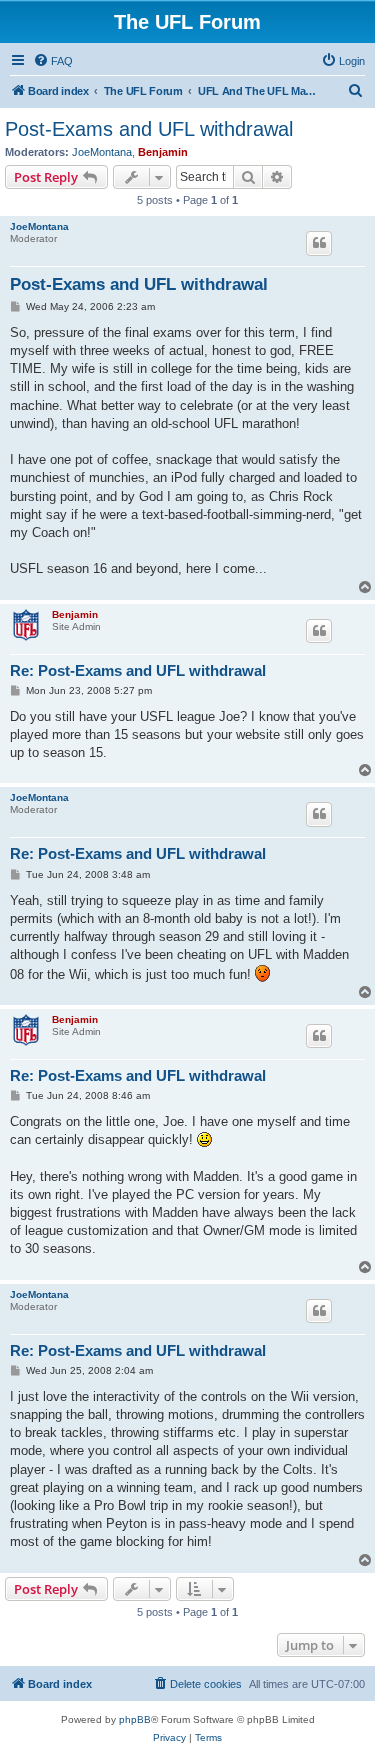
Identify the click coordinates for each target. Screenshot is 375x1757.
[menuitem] (53, 61)
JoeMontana (102, 152)
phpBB (135, 1719)
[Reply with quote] (319, 243)
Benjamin (163, 152)
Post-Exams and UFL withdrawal (149, 129)
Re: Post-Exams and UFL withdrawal (138, 670)
